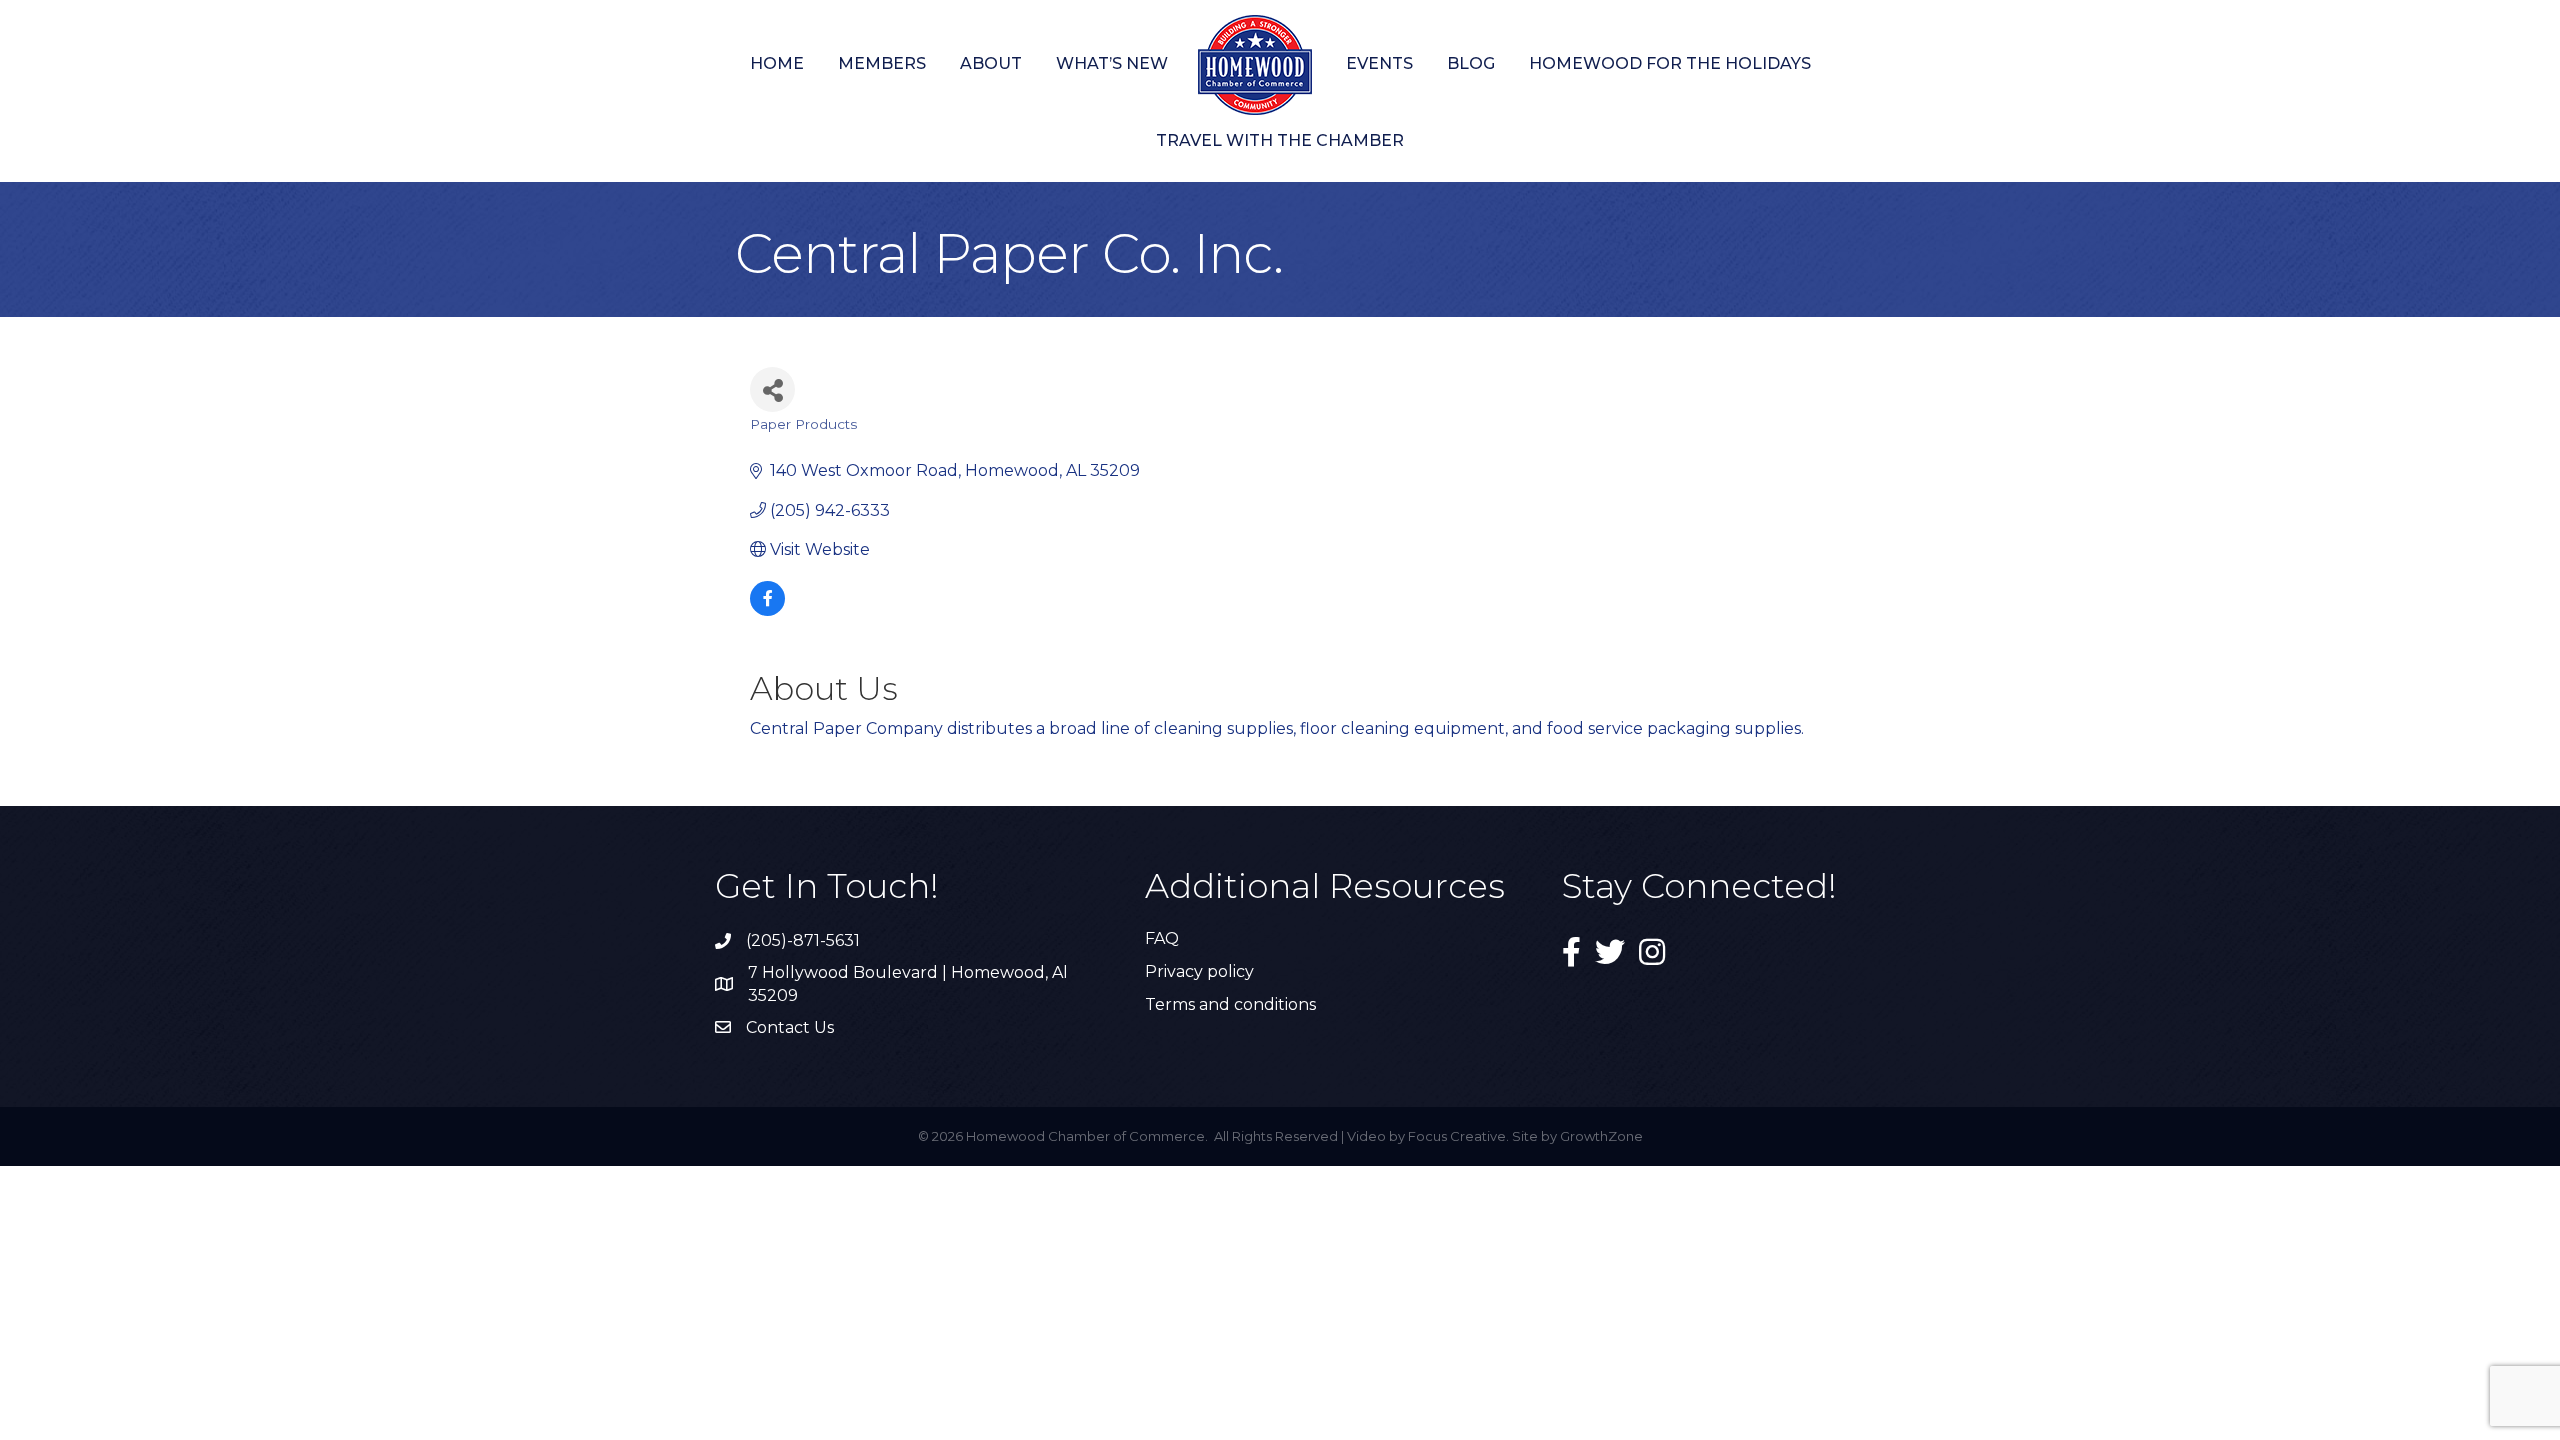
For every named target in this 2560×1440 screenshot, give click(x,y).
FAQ (1162, 938)
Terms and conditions (1230, 1004)
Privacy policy (1199, 971)
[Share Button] (772, 389)
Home (777, 63)
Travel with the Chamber (1280, 140)
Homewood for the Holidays (1670, 63)
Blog (1471, 63)
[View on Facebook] (767, 610)
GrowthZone (1601, 1136)
